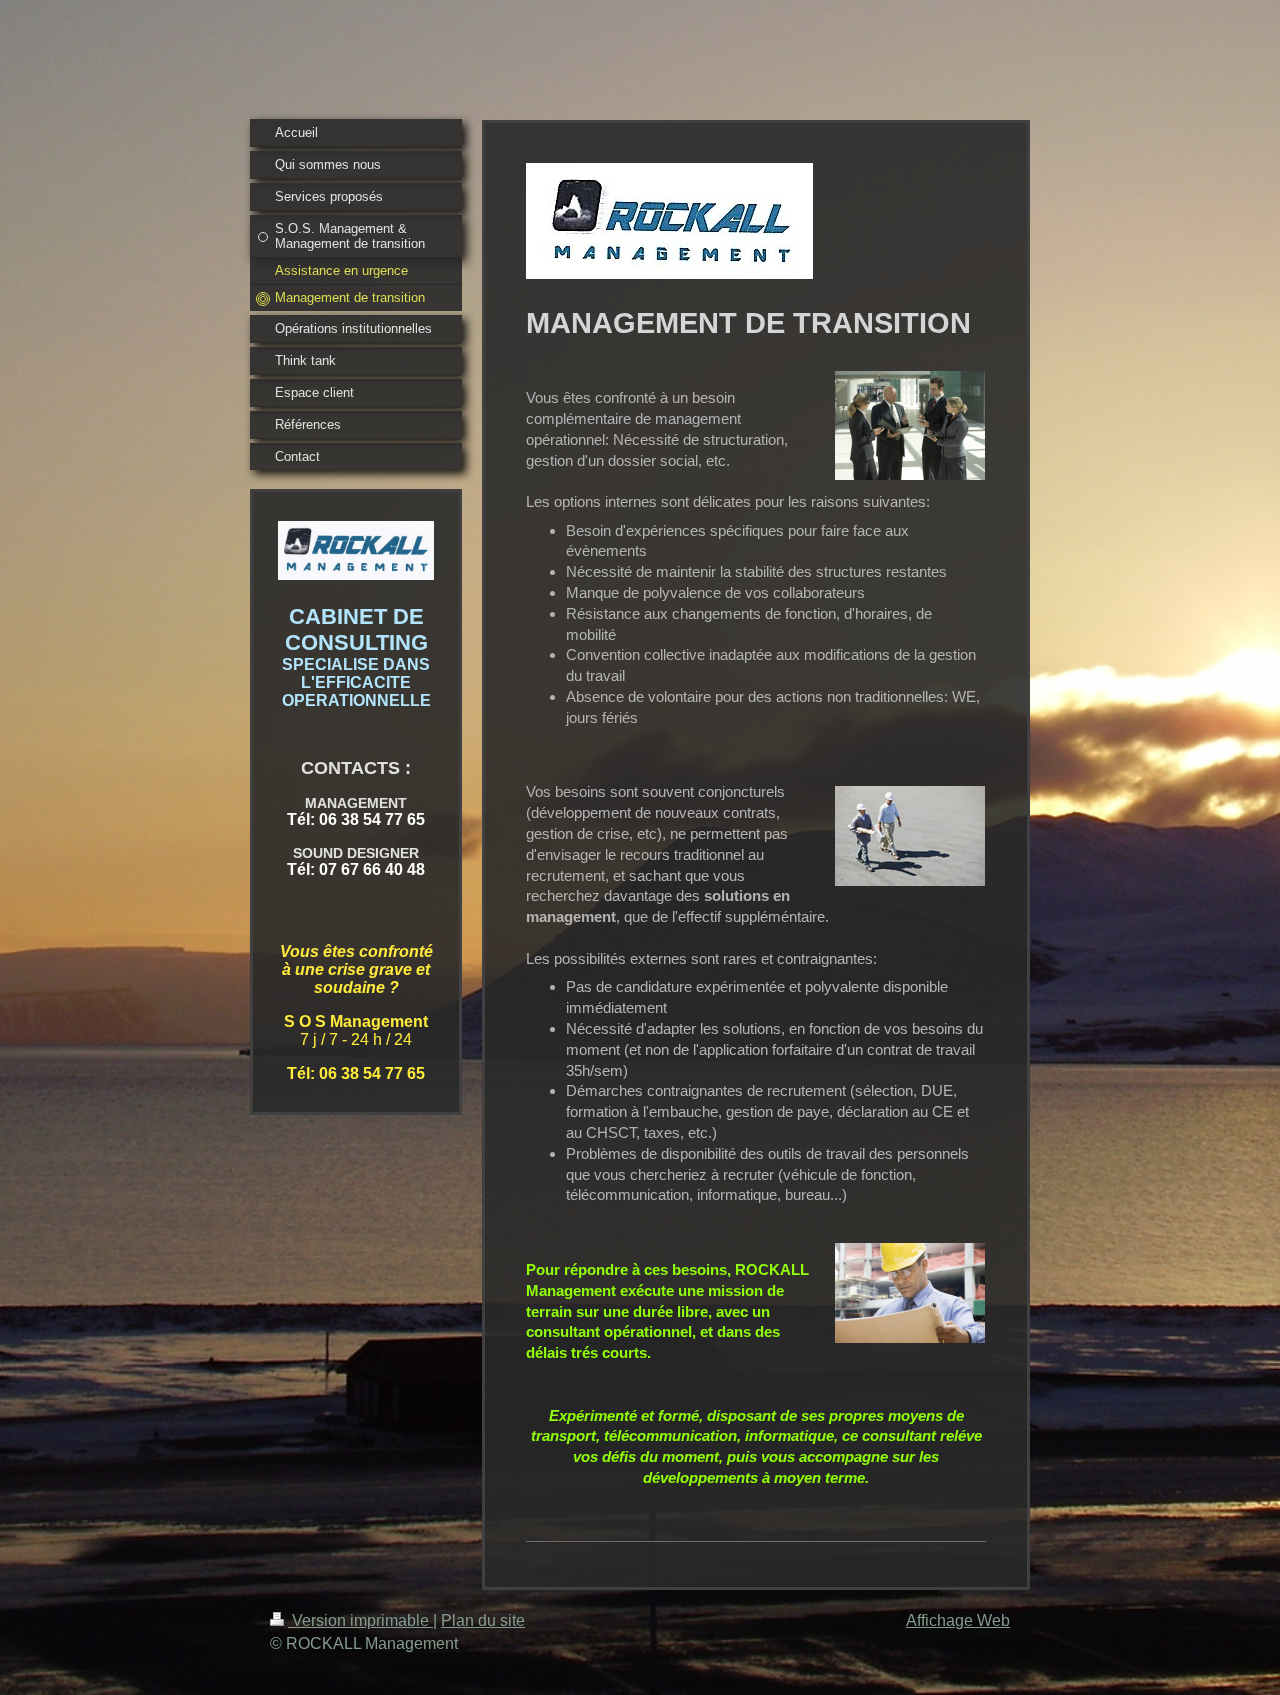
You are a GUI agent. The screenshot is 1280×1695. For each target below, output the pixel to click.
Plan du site (483, 1620)
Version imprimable (360, 1620)
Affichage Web (958, 1620)
